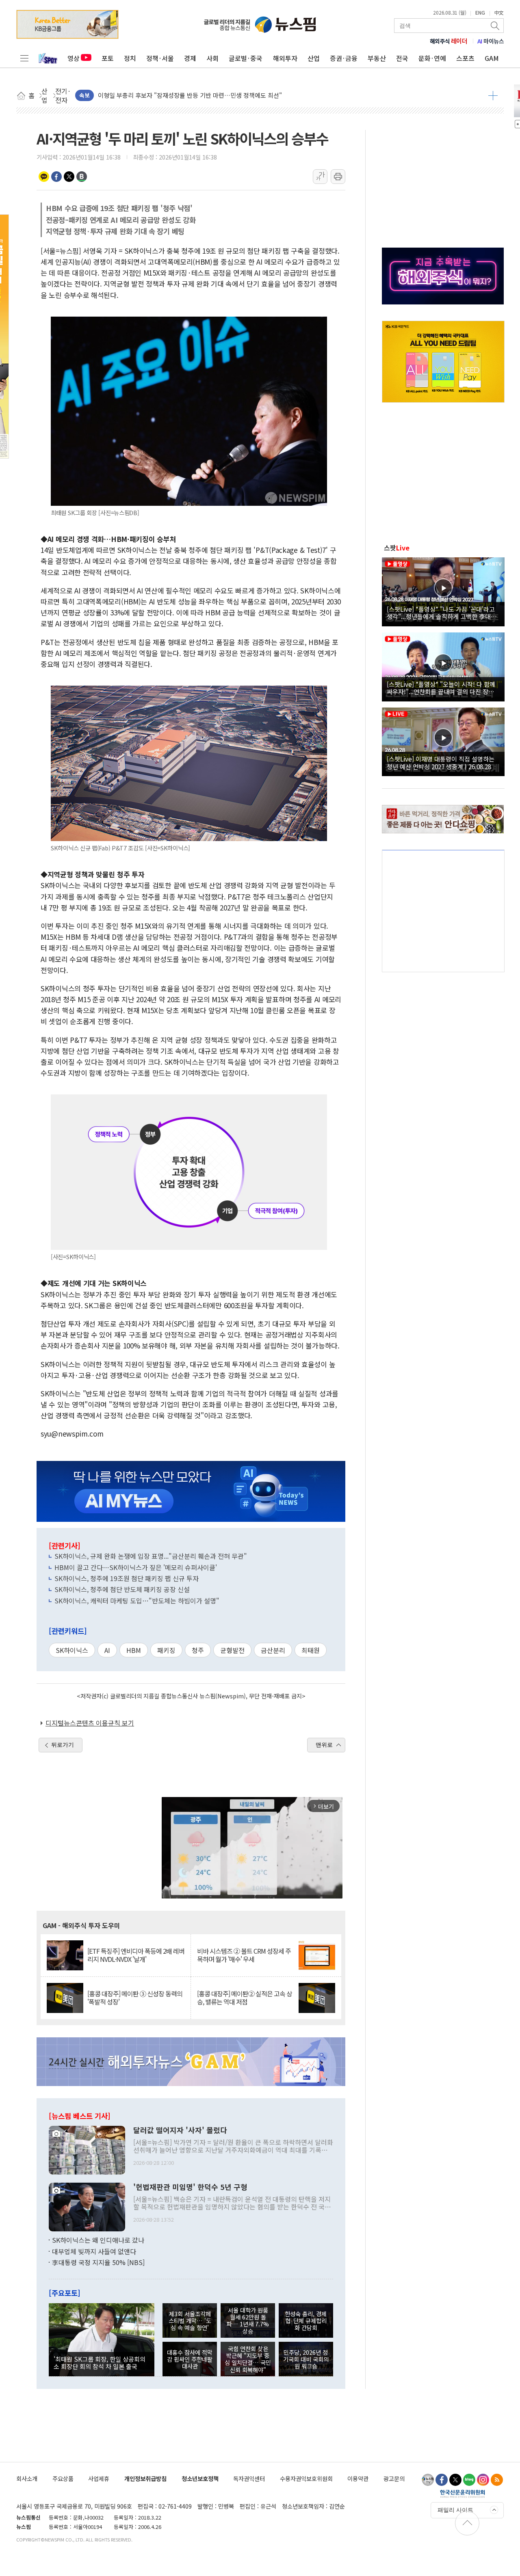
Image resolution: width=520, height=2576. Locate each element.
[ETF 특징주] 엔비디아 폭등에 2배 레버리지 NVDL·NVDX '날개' (136, 1955)
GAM (492, 58)
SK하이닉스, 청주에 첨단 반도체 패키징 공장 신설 (122, 1589)
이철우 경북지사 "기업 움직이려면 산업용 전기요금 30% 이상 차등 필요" (191, 95)
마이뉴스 (491, 41)
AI (107, 1650)
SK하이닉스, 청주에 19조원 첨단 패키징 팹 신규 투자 (127, 1578)
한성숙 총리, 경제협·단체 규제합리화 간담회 (306, 2321)
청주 (198, 1650)
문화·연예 (432, 58)
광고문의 (394, 2478)
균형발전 (232, 1650)
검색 (496, 26)
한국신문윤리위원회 (463, 2494)
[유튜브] (428, 2480)
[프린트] (338, 177)
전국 (402, 58)
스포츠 (465, 58)
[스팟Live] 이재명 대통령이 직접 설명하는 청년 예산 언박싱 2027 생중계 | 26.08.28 (441, 762)
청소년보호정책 (200, 2478)
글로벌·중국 (246, 58)
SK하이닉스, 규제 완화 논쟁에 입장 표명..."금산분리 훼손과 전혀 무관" (151, 1556)
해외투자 (285, 58)
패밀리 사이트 (455, 2510)
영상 (74, 58)
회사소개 (27, 2478)
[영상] (443, 591)
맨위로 (324, 1745)
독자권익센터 (249, 2478)
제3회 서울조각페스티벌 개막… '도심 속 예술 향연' (190, 2321)
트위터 (69, 177)
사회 (212, 58)
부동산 (377, 58)
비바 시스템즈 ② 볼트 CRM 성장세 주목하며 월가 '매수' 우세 (244, 1955)
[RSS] (497, 2480)
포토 (108, 58)
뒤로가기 (63, 1745)
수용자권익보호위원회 (306, 2478)
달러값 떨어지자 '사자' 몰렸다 (180, 2130)
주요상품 (63, 2478)
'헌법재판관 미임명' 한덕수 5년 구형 (190, 2187)
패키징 (166, 1650)
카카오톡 (44, 177)
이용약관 (358, 2478)
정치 (130, 58)
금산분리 (273, 1650)
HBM (134, 1650)
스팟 (397, 548)
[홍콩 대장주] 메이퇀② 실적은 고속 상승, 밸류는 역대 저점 (245, 1998)
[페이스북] (442, 2480)
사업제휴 (99, 2478)
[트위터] (455, 2480)
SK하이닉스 (72, 1650)
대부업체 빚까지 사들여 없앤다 (94, 2251)
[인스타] (483, 2480)
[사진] (87, 2149)
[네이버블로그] (469, 2480)
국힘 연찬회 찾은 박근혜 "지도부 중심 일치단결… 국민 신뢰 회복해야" (248, 2359)
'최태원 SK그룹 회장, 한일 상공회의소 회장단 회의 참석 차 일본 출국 (100, 2362)
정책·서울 (160, 58)
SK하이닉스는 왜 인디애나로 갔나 (98, 2240)
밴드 (82, 177)
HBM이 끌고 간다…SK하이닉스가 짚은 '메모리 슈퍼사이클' (136, 1567)
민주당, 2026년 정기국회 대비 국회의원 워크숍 (306, 2359)
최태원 (311, 1650)
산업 (314, 58)
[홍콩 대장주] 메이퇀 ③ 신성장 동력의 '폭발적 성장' (135, 1998)
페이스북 (56, 177)
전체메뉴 (24, 58)
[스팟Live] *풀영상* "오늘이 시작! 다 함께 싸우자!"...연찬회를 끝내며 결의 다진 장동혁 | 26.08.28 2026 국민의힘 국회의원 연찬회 (443, 688)
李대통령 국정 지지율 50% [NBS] (98, 2262)
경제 (190, 58)
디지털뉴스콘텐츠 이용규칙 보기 (90, 1723)
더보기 (493, 95)
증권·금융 (344, 58)
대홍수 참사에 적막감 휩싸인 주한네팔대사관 (190, 2359)
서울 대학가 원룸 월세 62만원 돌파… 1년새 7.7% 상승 (248, 2320)
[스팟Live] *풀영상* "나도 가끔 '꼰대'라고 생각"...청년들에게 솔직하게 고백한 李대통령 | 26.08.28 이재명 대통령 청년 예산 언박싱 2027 (442, 613)
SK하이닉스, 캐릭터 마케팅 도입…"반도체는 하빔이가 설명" (137, 1601)
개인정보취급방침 (145, 2478)
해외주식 (449, 41)
